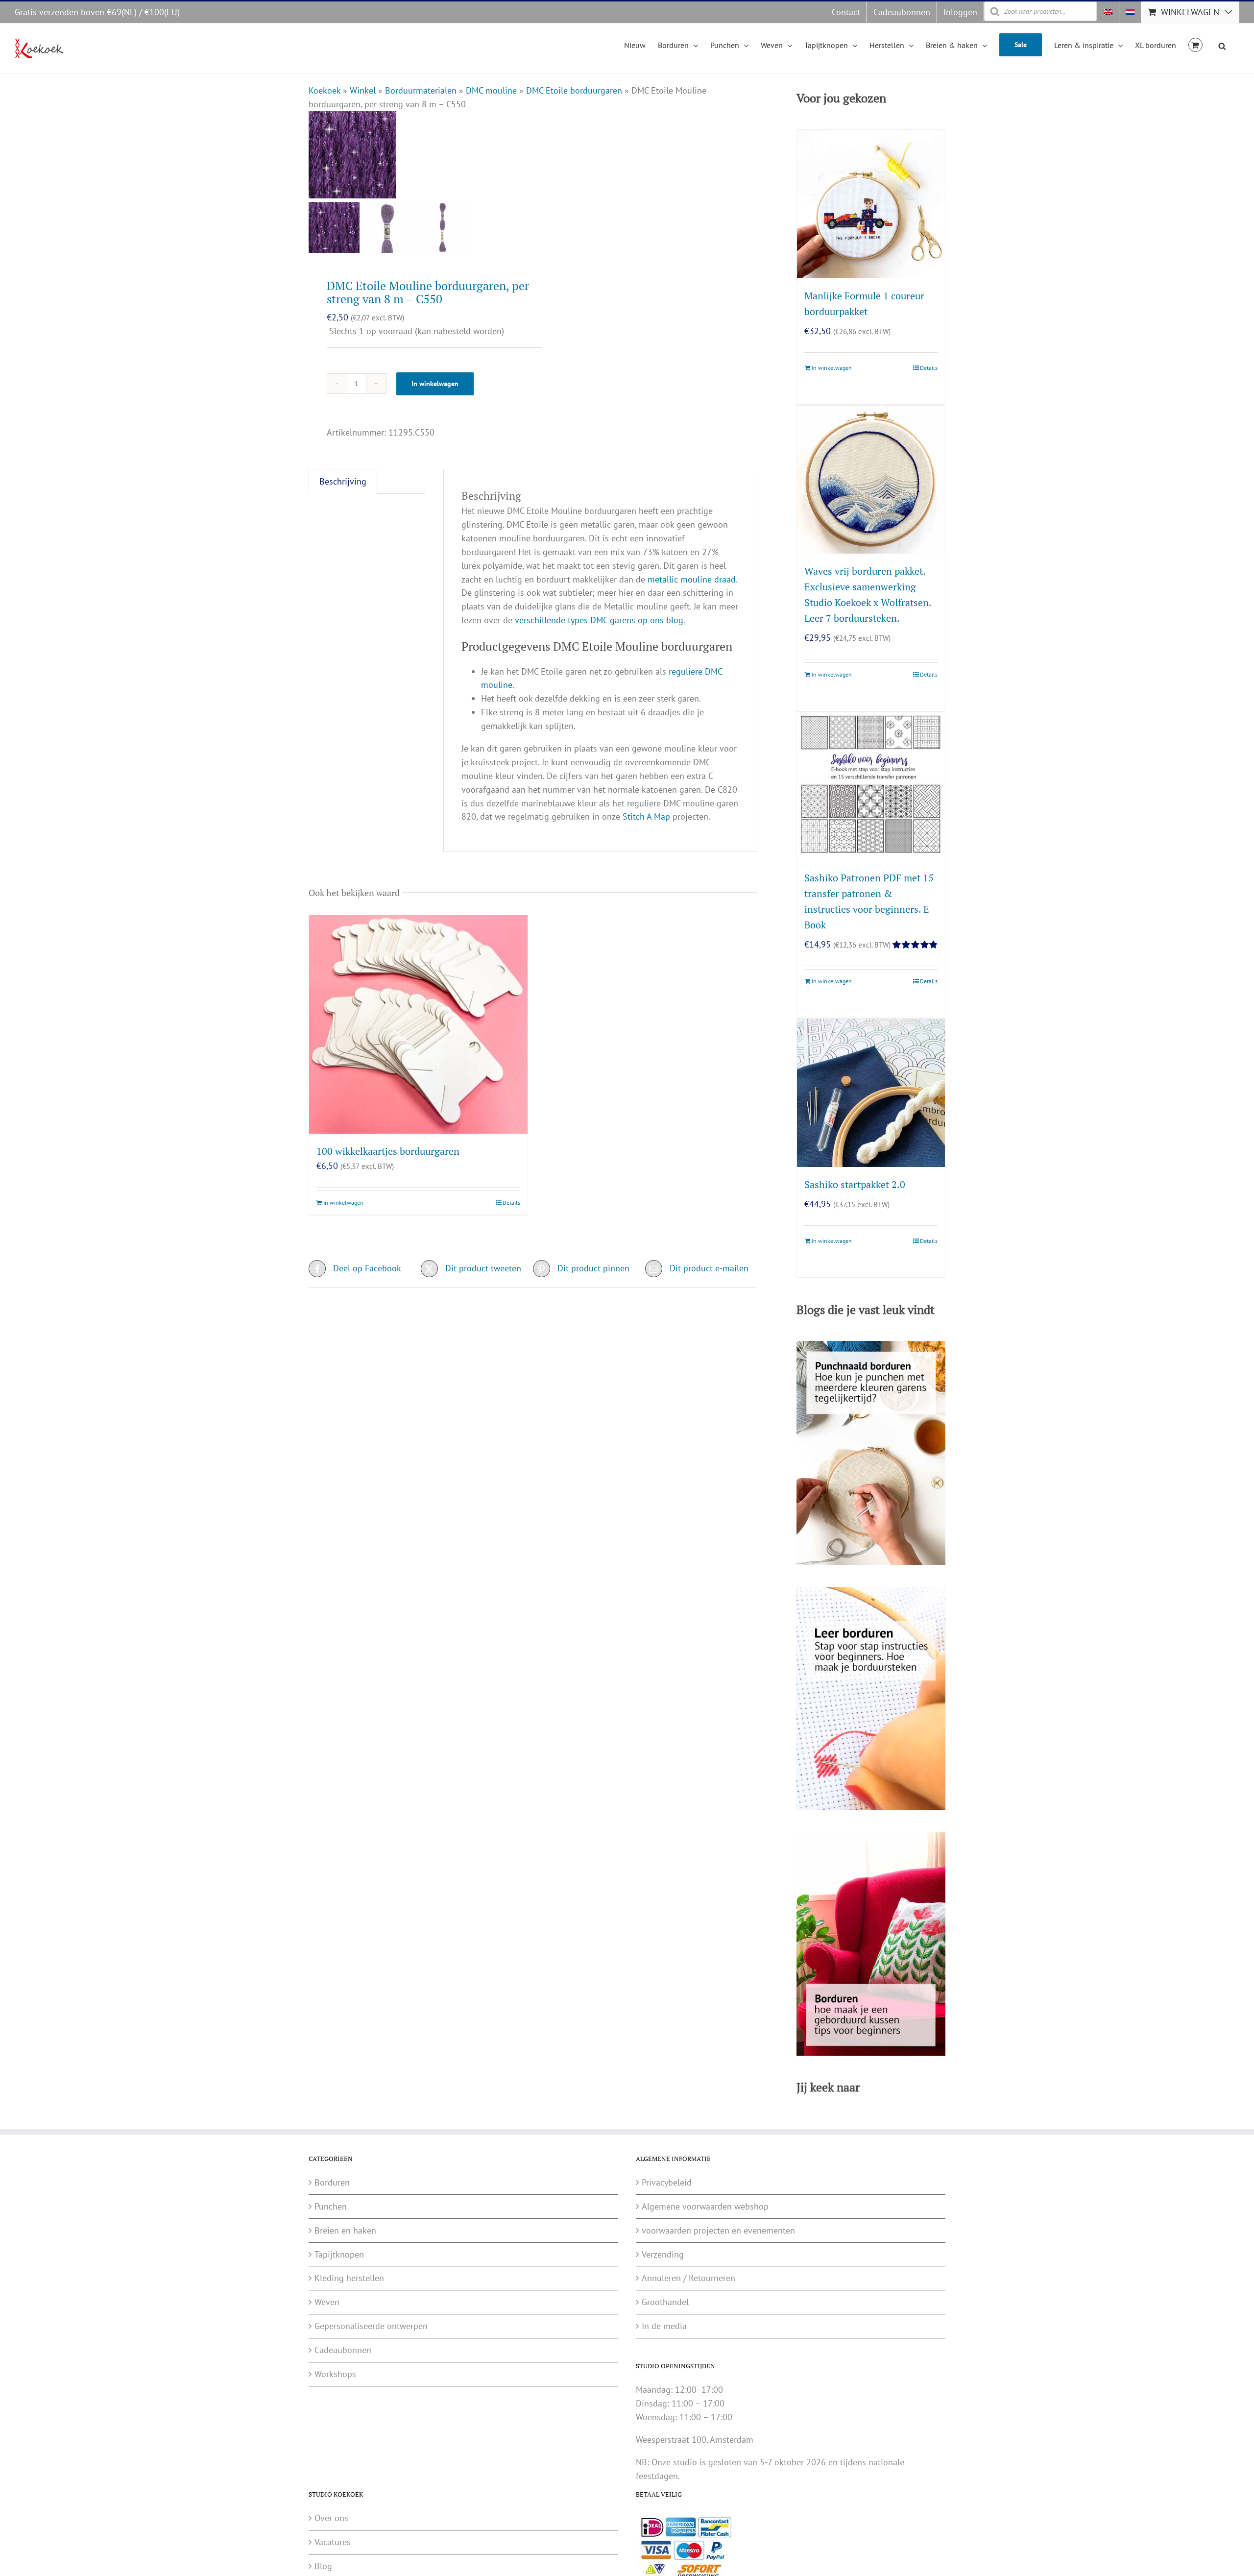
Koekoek (325, 90)
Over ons (331, 2518)
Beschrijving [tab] (343, 481)
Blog (323, 2566)
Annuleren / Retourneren (688, 2278)
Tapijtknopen (339, 2254)
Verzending (663, 2254)
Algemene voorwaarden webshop (705, 2206)
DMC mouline (491, 90)
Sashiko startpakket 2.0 (855, 1184)
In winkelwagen (435, 384)
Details (511, 1203)
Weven (327, 2302)
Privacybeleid (667, 2182)
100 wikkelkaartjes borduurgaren (388, 1151)
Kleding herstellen (349, 2278)
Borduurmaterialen (421, 90)
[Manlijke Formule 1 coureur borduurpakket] (871, 204)
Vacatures (333, 2542)
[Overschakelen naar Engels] (1108, 12)
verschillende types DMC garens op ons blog (599, 620)
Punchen (331, 2206)
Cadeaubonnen (343, 2350)
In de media (664, 2326)
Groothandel (665, 2302)
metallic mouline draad (692, 579)
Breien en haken (345, 2230)
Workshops (335, 2374)
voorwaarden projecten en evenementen (718, 2230)
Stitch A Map (646, 816)
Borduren (332, 2182)
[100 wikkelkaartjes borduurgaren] (418, 1024)
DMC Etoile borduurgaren (574, 90)
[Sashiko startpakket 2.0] (871, 1093)
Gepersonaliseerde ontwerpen (371, 2326)
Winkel (363, 90)
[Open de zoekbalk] (1222, 45)
